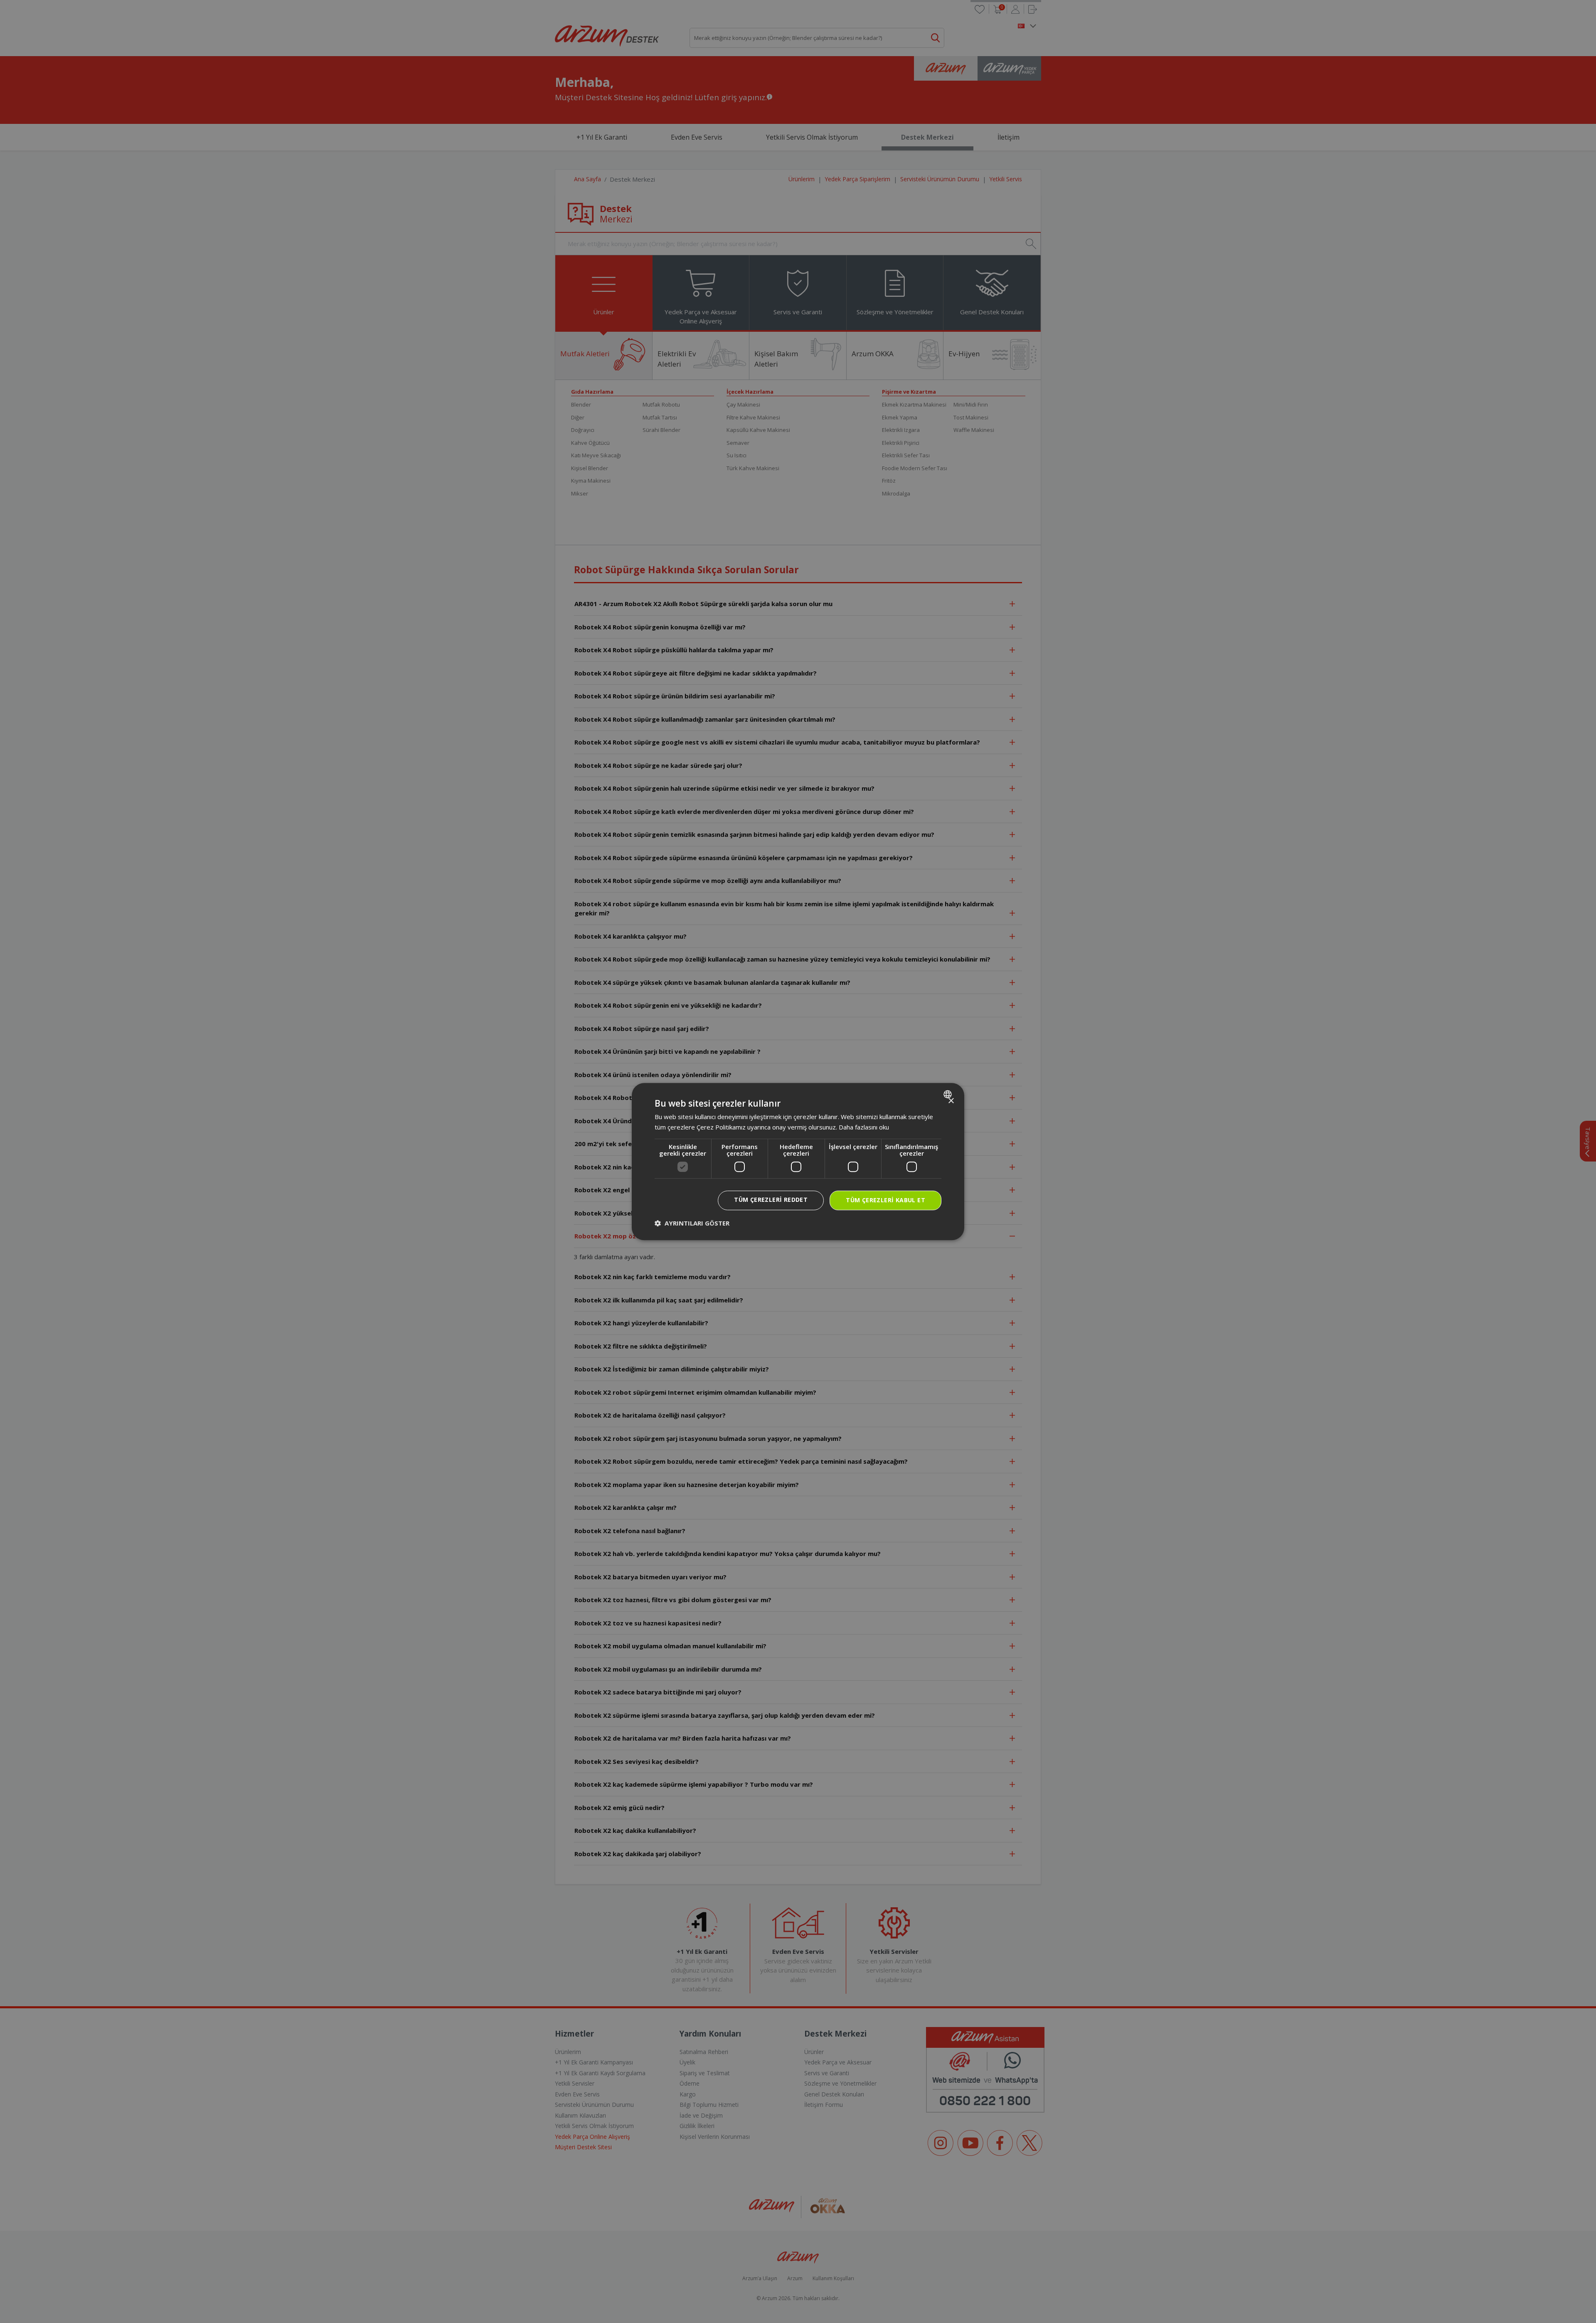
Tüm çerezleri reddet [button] (771, 1200)
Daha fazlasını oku (864, 1127)
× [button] (951, 1101)
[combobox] (949, 1094)
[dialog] (798, 1161)
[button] (692, 1223)
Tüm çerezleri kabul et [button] (885, 1200)
